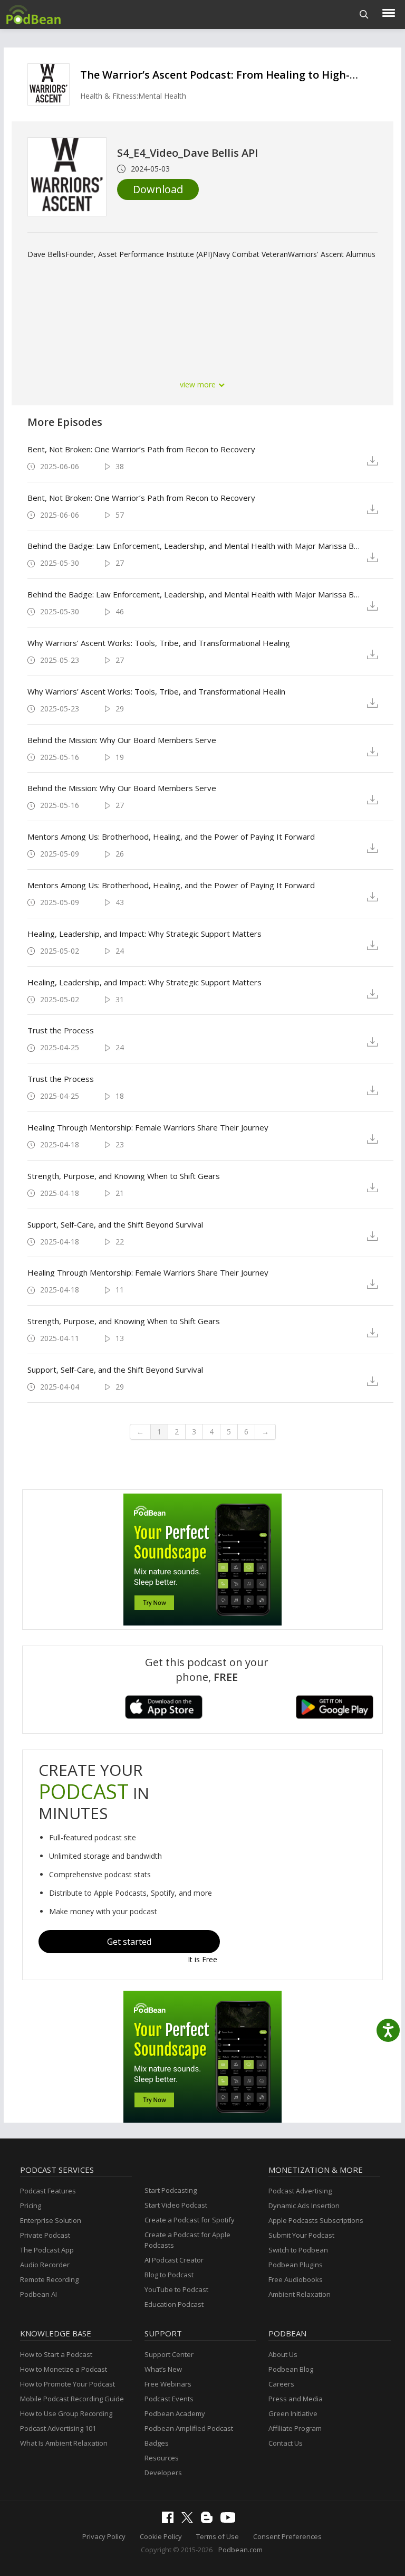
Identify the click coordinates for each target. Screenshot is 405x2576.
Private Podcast (45, 2235)
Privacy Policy (104, 2536)
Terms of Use (218, 2536)
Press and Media (296, 2399)
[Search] (364, 15)
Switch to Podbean (298, 2250)
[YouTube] (230, 2520)
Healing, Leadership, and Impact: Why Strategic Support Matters (144, 934)
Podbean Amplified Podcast (189, 2428)
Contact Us (286, 2443)
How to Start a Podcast (56, 2354)
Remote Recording (49, 2279)
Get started (129, 1942)
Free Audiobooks (296, 2279)
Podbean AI (38, 2294)
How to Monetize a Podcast (64, 2369)
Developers (163, 2473)
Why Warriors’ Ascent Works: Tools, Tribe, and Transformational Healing (159, 643)
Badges (157, 2443)
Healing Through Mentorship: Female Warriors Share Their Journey (148, 1127)
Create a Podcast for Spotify (190, 2220)
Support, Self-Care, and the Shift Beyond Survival (115, 1224)
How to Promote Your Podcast (67, 2384)
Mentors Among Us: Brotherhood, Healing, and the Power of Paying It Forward (171, 837)
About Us (283, 2354)
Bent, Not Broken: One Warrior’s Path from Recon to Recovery (141, 449)
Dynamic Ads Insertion (304, 2206)
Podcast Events (169, 2399)
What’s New (163, 2369)
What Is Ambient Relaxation (64, 2443)
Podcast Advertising (300, 2191)
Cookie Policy (161, 2536)
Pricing (31, 2206)
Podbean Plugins (296, 2265)
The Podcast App (47, 2250)
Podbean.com (240, 2550)
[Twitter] (190, 2521)
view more (199, 384)
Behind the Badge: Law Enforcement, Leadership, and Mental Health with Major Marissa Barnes (194, 546)
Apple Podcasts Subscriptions (316, 2220)
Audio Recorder (45, 2265)
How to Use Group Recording (66, 2413)
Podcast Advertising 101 (58, 2428)
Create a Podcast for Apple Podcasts (187, 2240)
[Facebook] (170, 2521)
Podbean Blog (291, 2369)
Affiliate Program (295, 2428)
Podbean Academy (175, 2413)
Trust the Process (61, 1030)
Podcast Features (48, 2191)
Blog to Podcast (169, 2275)
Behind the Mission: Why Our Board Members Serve (122, 740)
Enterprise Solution (51, 2220)
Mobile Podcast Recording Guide (72, 2399)
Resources (162, 2458)
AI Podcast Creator (174, 2260)
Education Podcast (174, 2304)
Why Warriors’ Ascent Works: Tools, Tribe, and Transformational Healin (156, 691)
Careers (281, 2384)
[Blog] (209, 2521)
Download (158, 189)
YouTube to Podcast (176, 2289)
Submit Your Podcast (301, 2235)
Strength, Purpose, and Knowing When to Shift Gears (124, 1176)
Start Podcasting (171, 2190)
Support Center (169, 2354)
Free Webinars (168, 2384)
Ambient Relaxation (300, 2294)
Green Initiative (293, 2413)
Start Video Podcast (176, 2205)
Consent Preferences (287, 2536)
